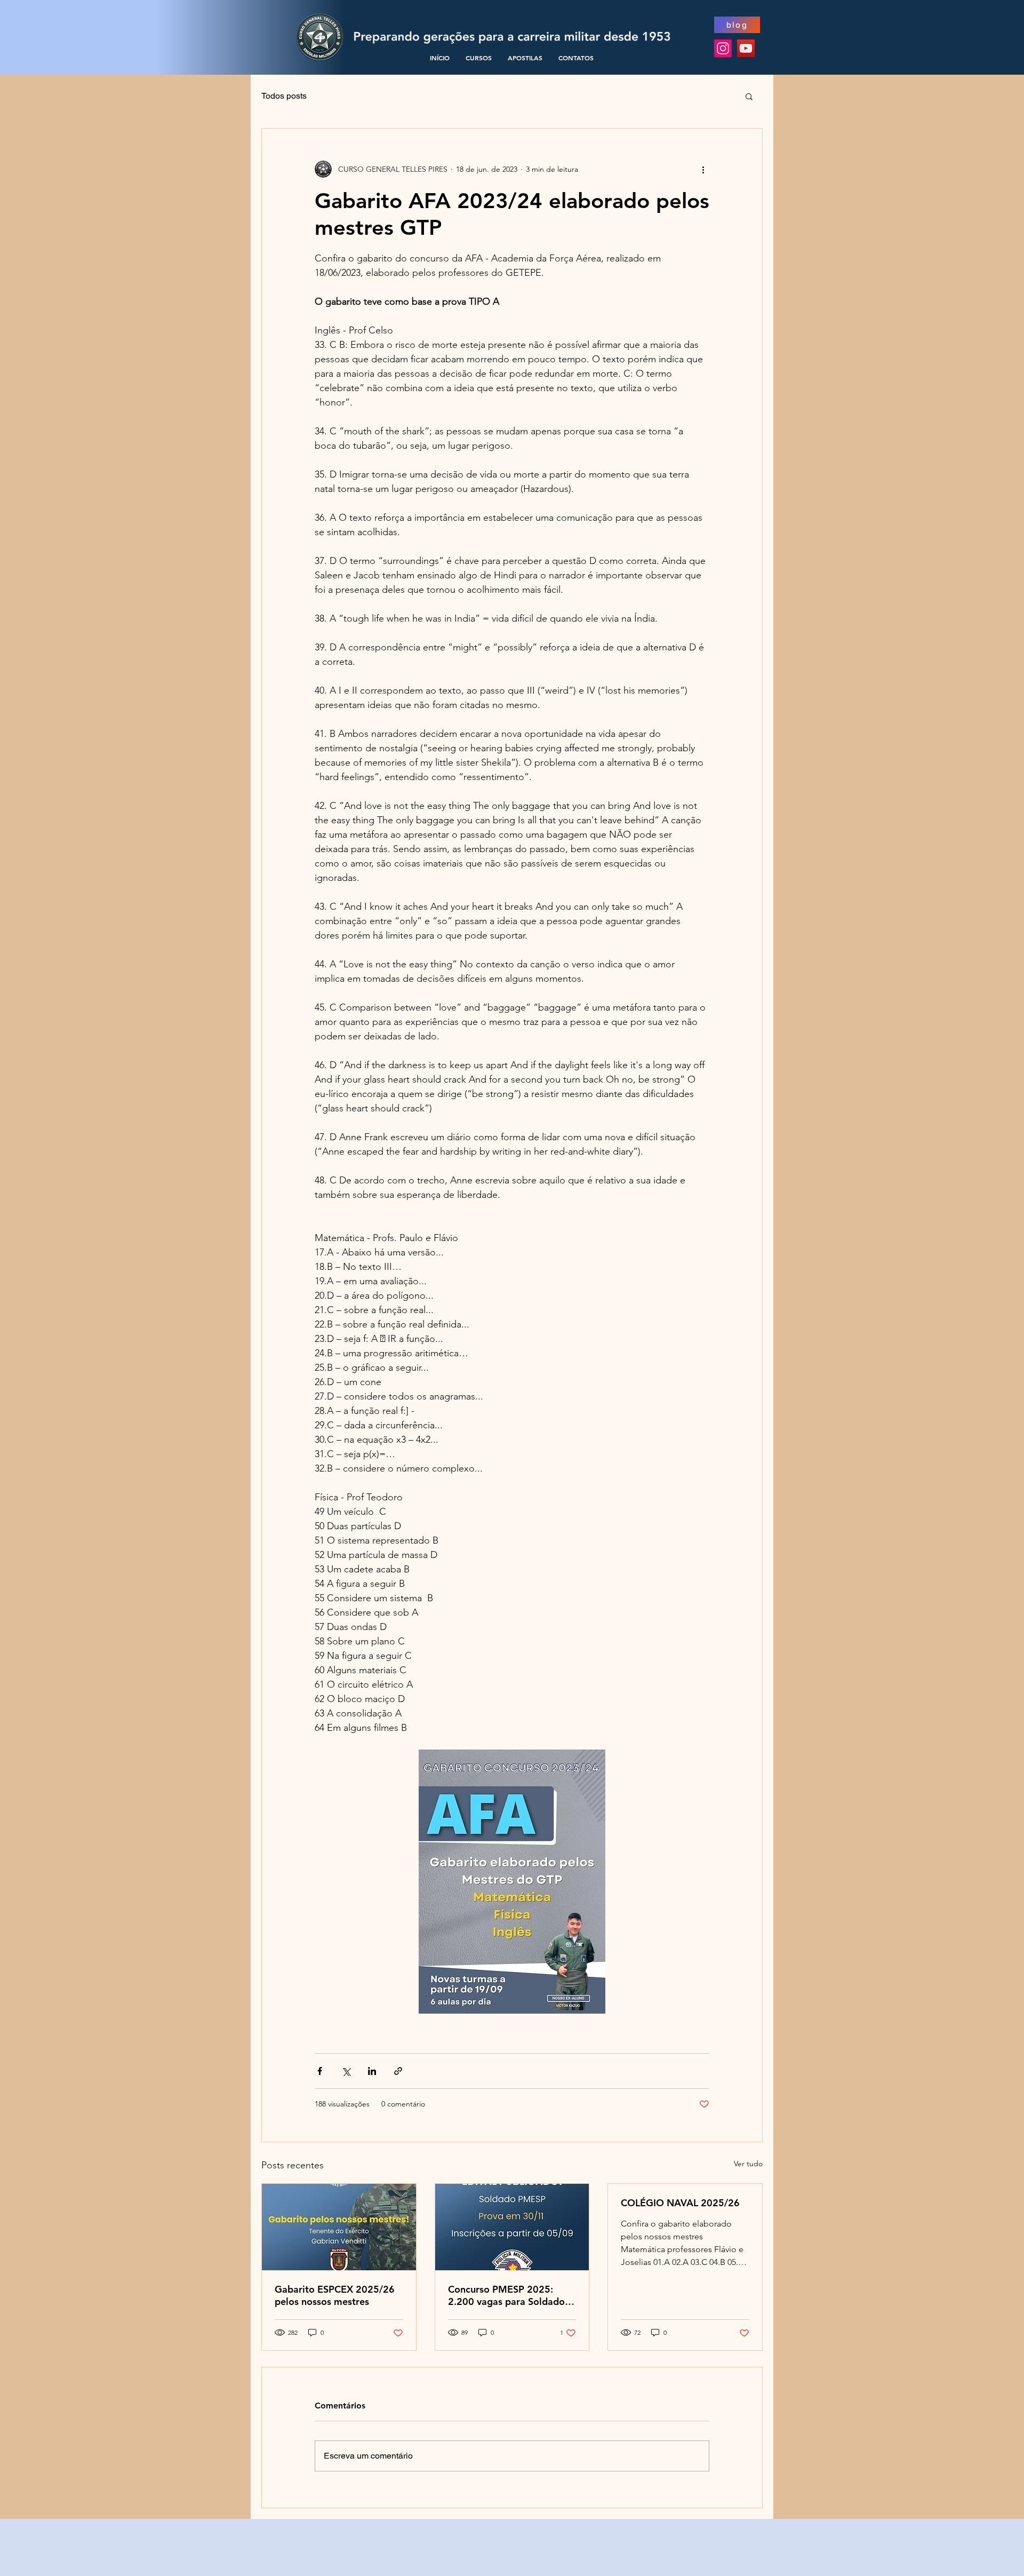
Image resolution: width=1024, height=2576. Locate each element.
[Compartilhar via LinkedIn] (372, 2071)
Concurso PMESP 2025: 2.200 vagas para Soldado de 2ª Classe (506, 2295)
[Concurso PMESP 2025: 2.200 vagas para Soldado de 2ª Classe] (512, 2227)
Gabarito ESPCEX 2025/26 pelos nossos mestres (335, 2295)
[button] (749, 96)
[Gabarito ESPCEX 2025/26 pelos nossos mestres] (339, 2227)
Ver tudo (748, 2164)
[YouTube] (746, 48)
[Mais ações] (703, 169)
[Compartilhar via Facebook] (320, 2071)
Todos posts (284, 96)
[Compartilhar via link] (398, 2071)
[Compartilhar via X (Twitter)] (346, 2071)
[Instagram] (723, 48)
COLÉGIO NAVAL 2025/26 (680, 2203)
